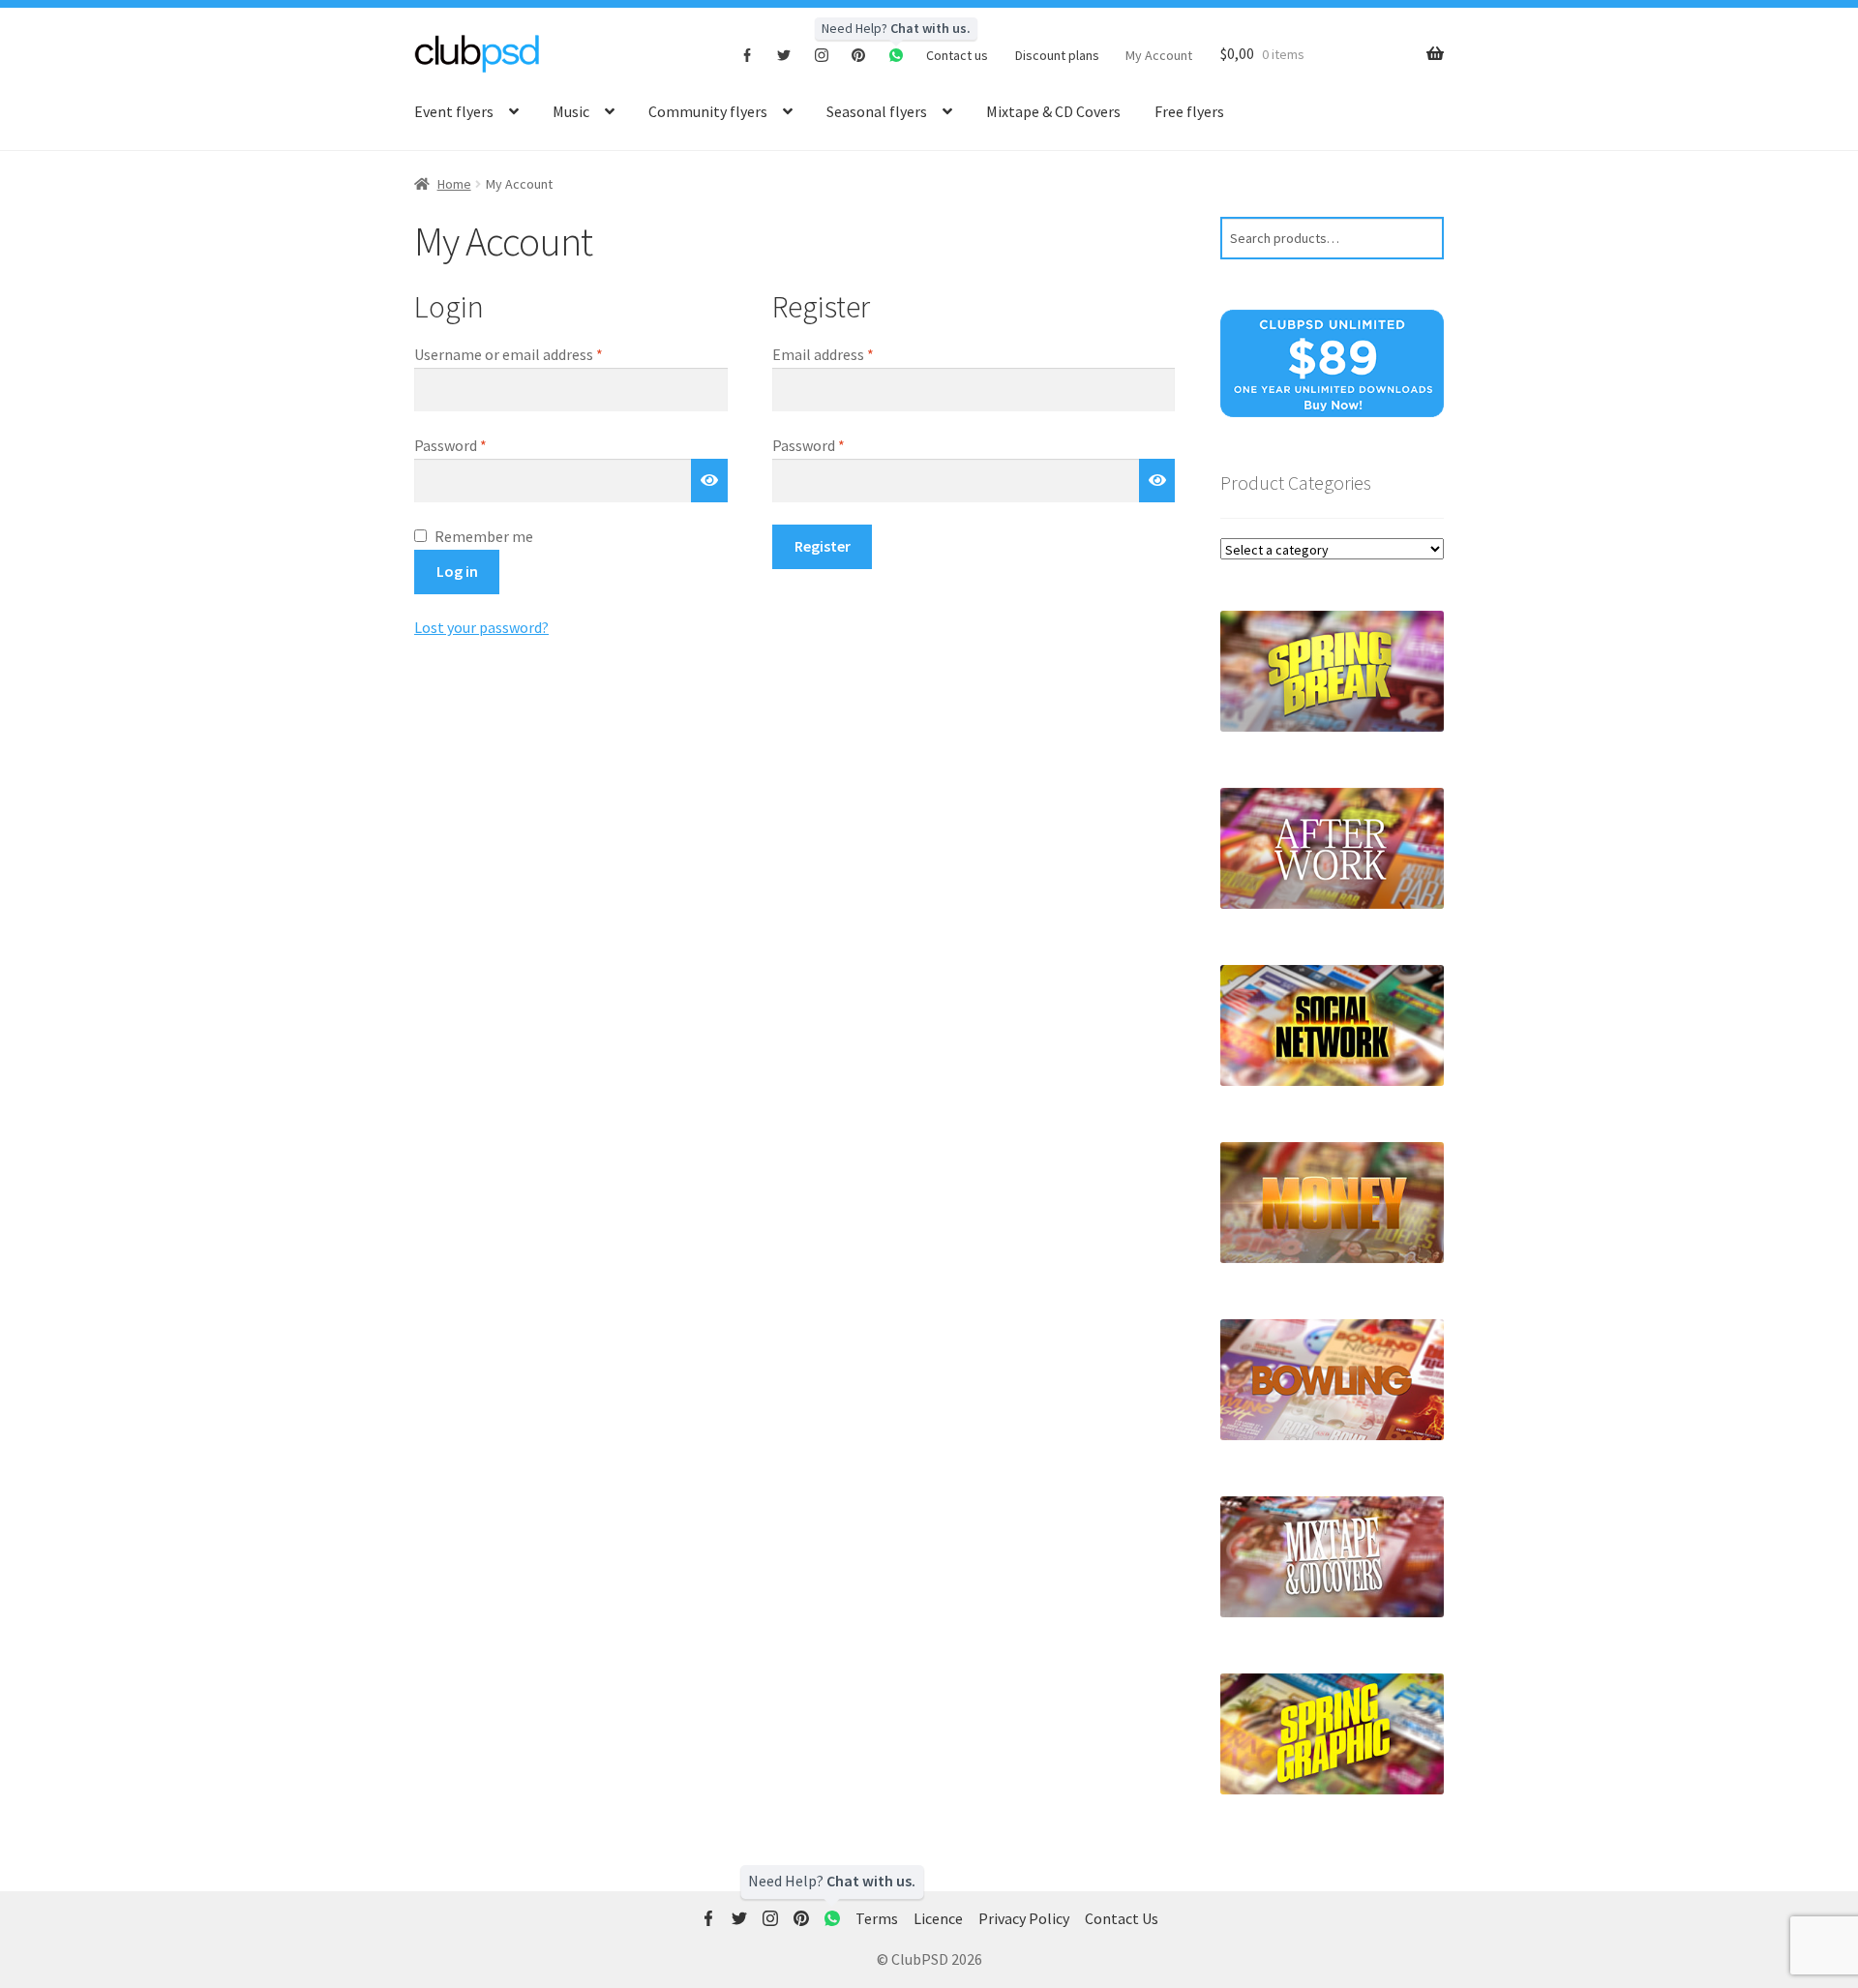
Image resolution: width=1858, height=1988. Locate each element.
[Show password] (709, 481)
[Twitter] (784, 54)
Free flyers (1189, 111)
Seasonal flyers (877, 111)
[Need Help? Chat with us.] (832, 1919)
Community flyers (708, 111)
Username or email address (537, 354)
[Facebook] (748, 54)
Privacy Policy (1024, 1918)
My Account (1159, 55)
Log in (457, 571)
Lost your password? (481, 627)
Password (479, 445)
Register (823, 546)
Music (571, 111)
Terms (877, 1918)
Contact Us (1122, 1918)
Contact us (957, 55)
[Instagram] (822, 54)
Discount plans (1057, 55)
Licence (938, 1918)
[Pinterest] (859, 54)
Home (454, 184)
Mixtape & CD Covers (1053, 111)
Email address (852, 354)
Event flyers (454, 111)
